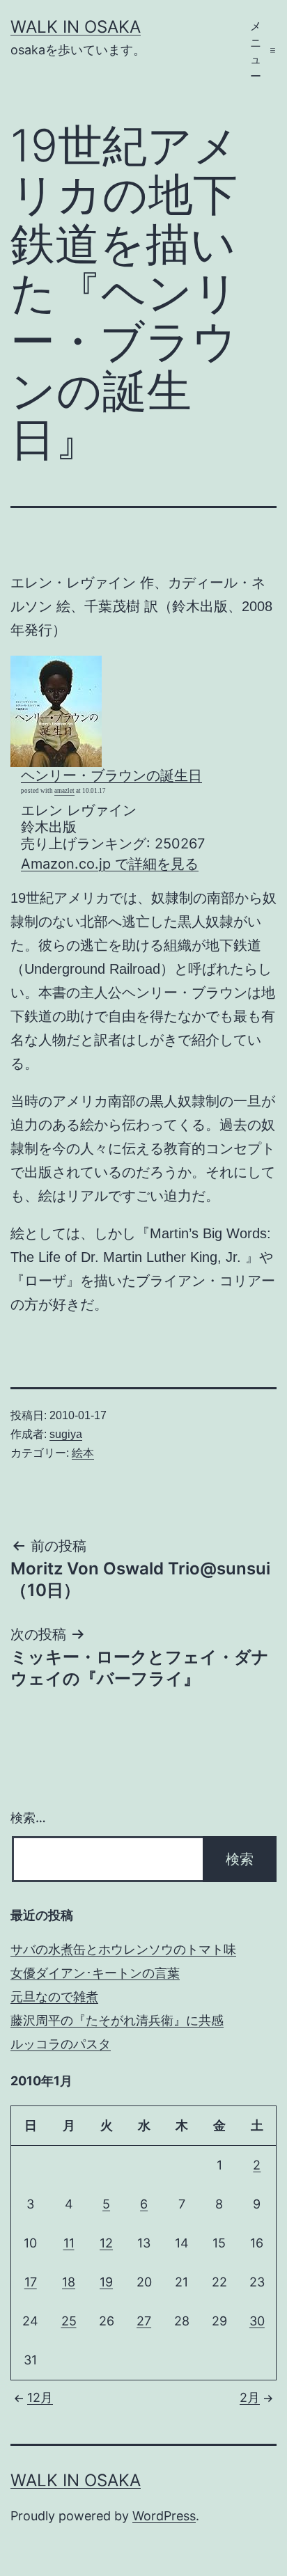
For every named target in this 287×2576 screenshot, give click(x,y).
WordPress (164, 2516)
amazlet (64, 791)
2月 (250, 2397)
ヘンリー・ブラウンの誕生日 (111, 775)
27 (144, 2321)
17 (31, 2282)
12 (106, 2243)
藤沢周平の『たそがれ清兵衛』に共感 (117, 2020)
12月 (40, 2397)
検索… (28, 1818)
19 (106, 2282)
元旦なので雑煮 (54, 1997)
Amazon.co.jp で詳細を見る (110, 864)
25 (69, 2321)
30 (257, 2321)
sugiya (66, 1434)
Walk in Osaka (76, 27)
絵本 (83, 1453)
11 (69, 2243)
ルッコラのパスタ (61, 2044)
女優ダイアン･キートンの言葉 (95, 1973)
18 (69, 2282)
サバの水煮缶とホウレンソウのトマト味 (123, 1949)
